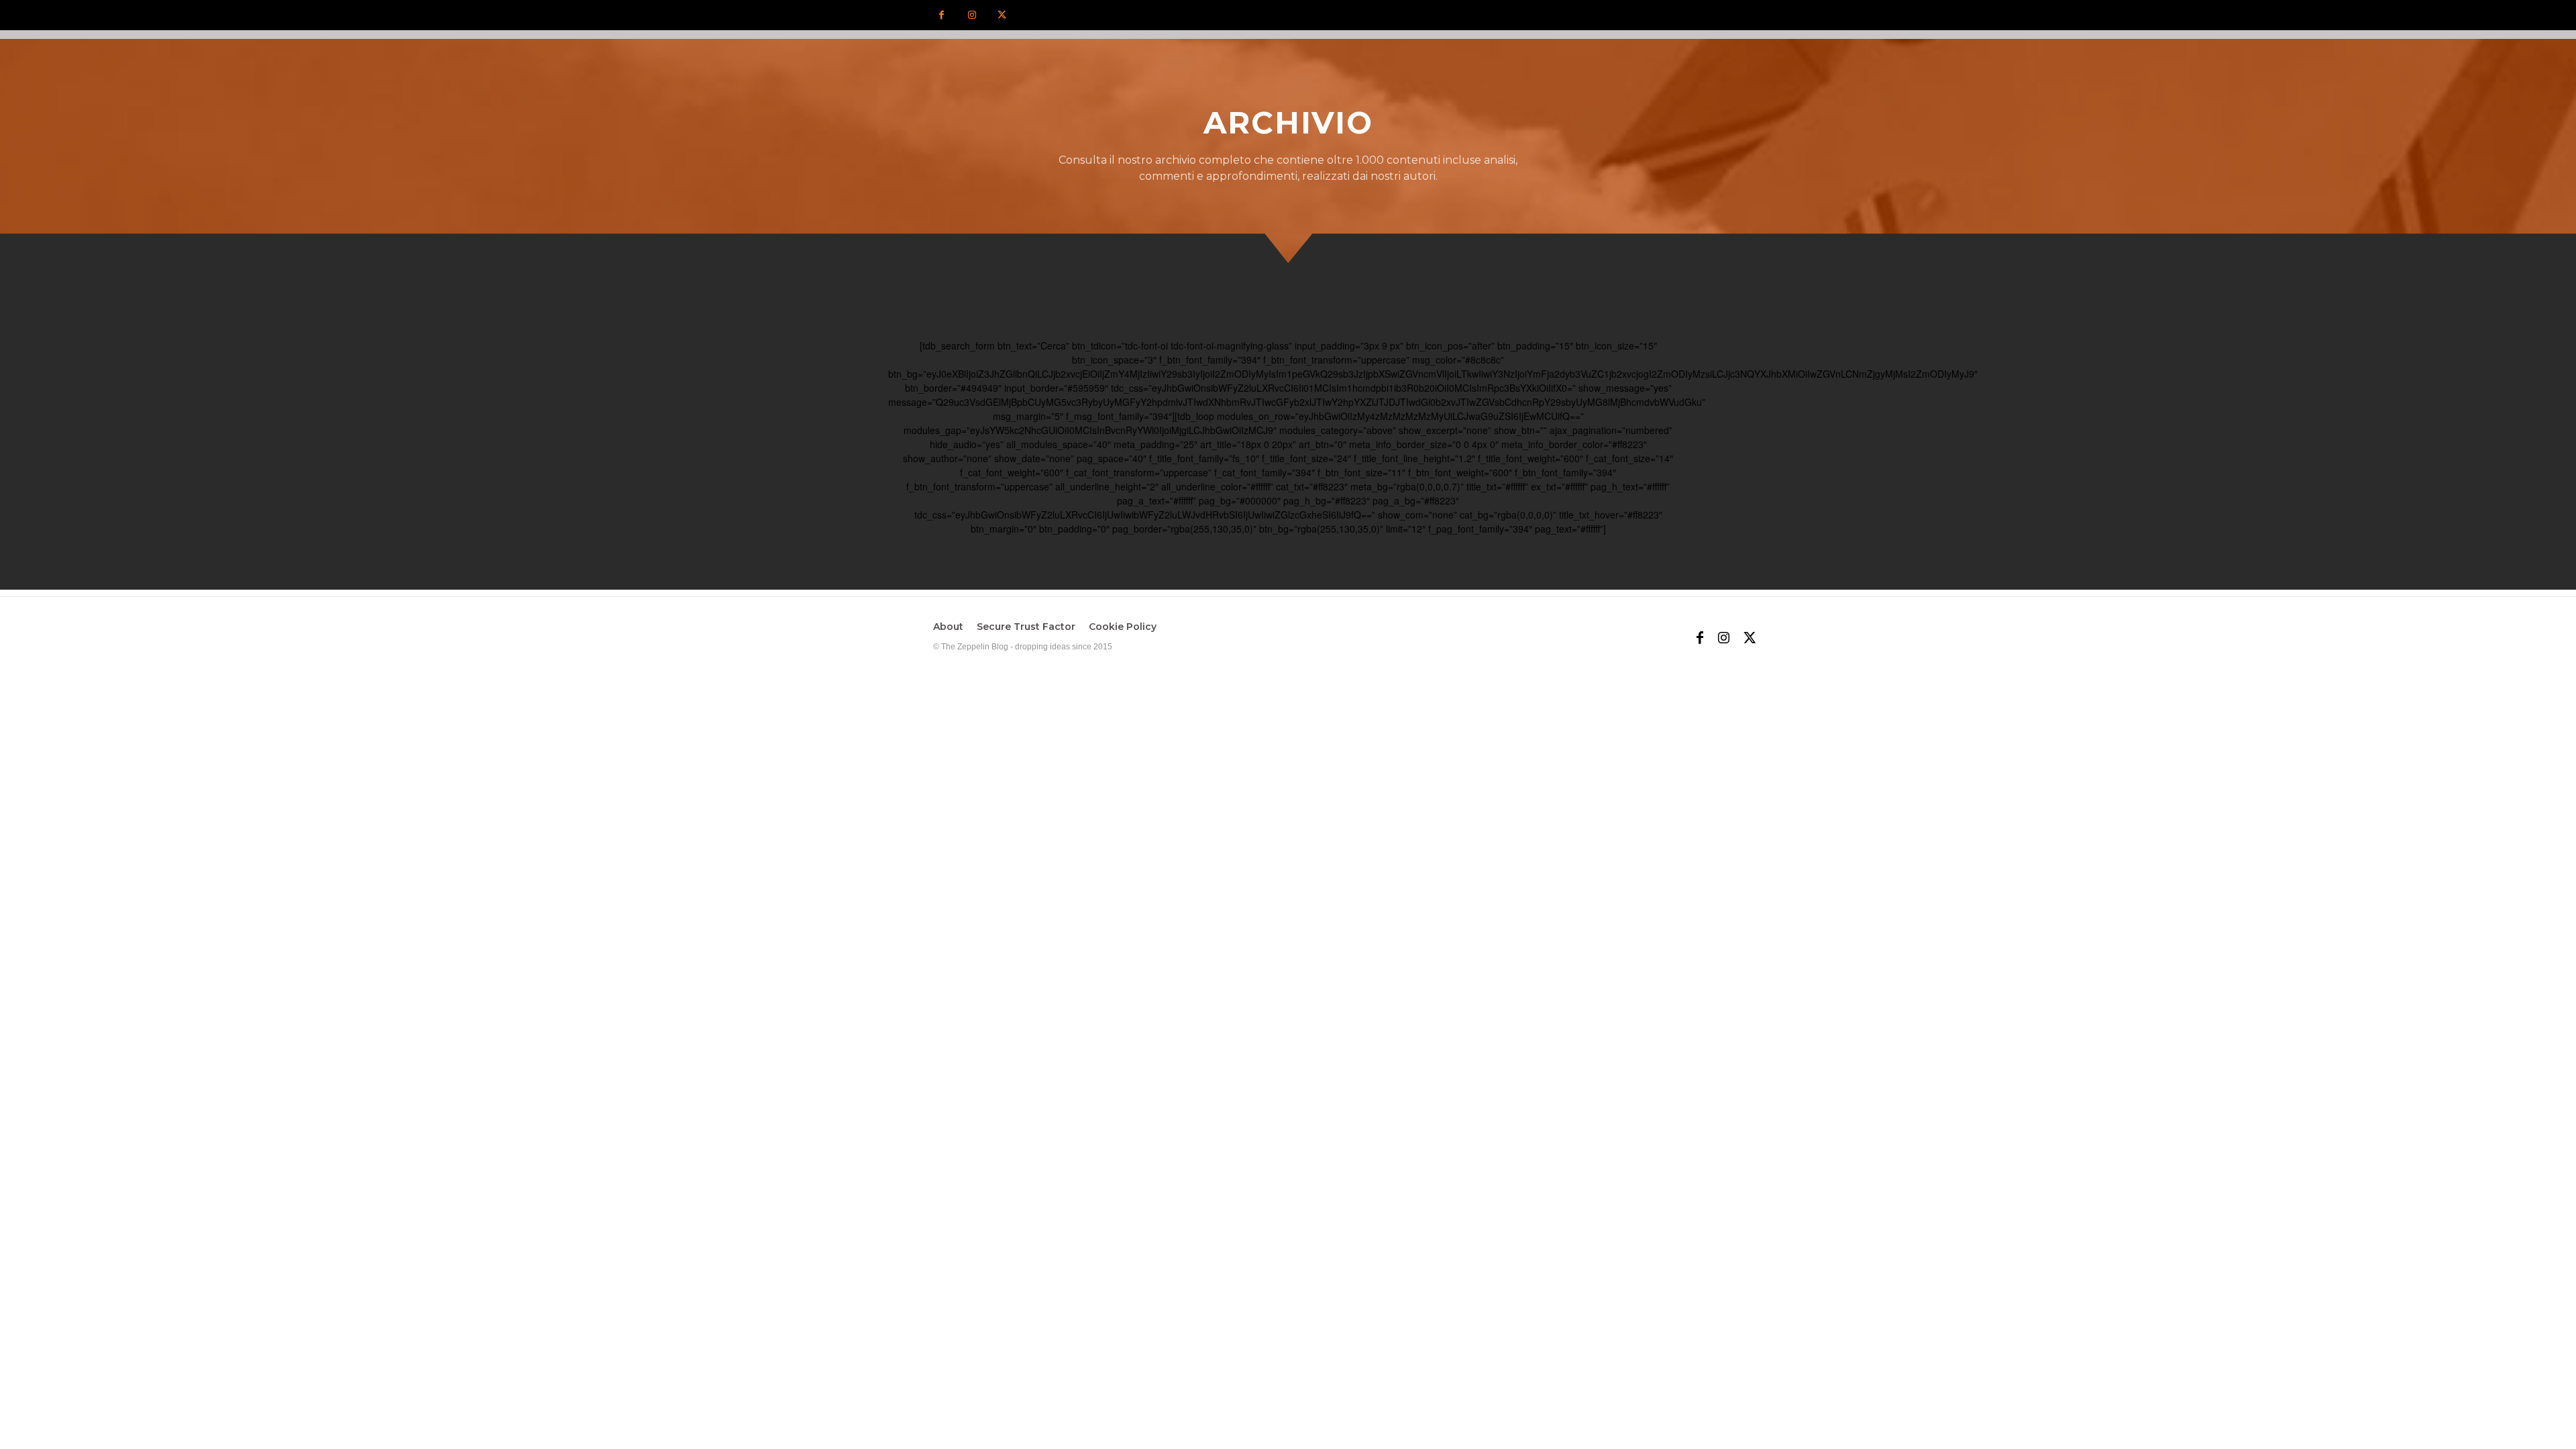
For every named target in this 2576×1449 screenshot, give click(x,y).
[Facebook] (942, 15)
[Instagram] (972, 15)
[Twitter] (1002, 15)
